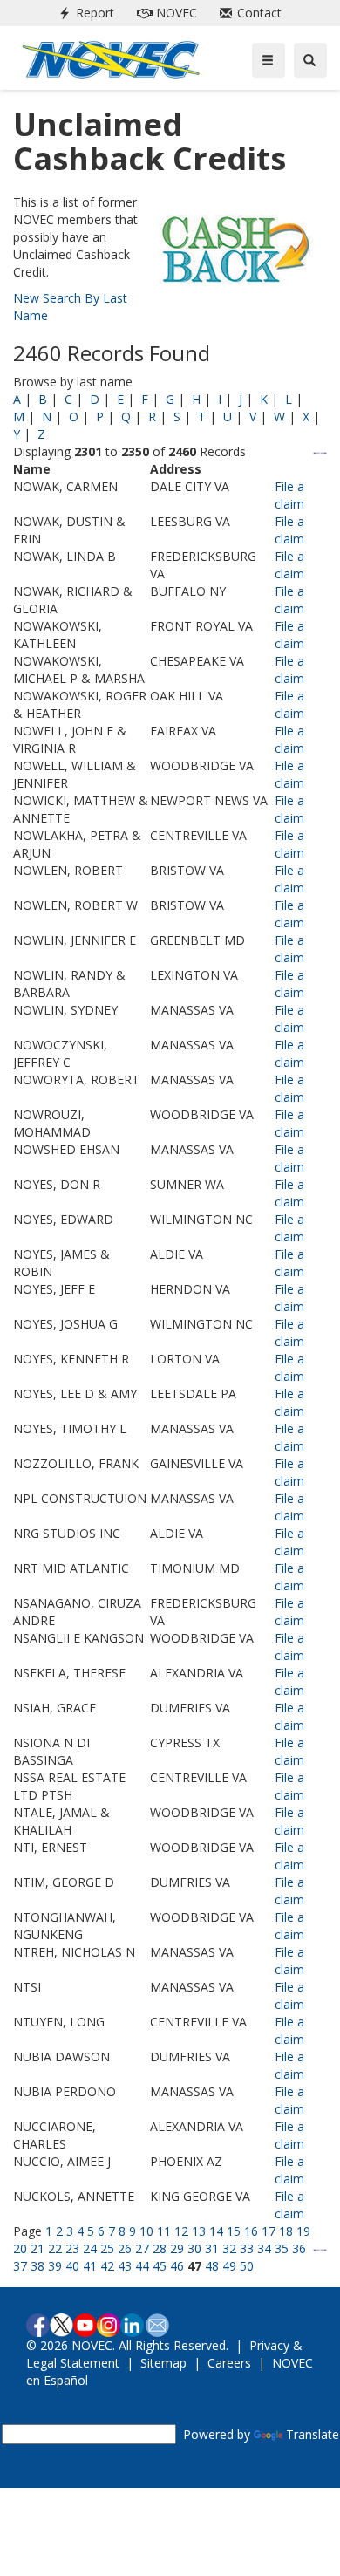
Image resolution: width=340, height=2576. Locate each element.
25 (107, 2248)
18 (286, 2231)
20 (20, 2248)
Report (83, 13)
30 (194, 2248)
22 (55, 2248)
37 (20, 2266)
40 (72, 2266)
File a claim (289, 495)
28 (160, 2248)
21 (37, 2248)
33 (247, 2248)
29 (177, 2248)
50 (247, 2266)
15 (234, 2231)
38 (37, 2266)
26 (125, 2248)
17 (269, 2231)
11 (164, 2231)
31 (212, 2248)
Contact (247, 13)
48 (212, 2266)
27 (142, 2248)
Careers (229, 2363)
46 (177, 2266)
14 (216, 2231)
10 (146, 2231)
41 (90, 2266)
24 (90, 2248)
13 (199, 2231)
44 (142, 2266)
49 (229, 2266)
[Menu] (269, 60)
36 (299, 2248)
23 (72, 2248)
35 (282, 2248)
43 (125, 2266)
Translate (313, 2434)
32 (229, 2248)
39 (55, 2266)
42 (107, 2266)
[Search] (310, 60)
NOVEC (163, 13)
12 (181, 2231)
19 (303, 2231)
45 (160, 2266)
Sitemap (163, 2363)
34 (264, 2248)
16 (251, 2231)
